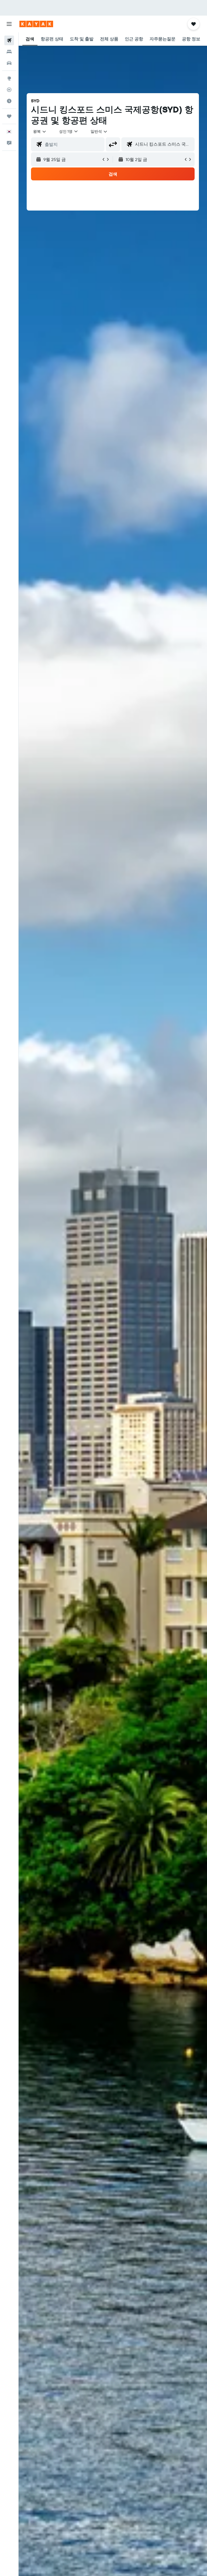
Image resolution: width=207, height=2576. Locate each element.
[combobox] (99, 131)
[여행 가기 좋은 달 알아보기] (9, 101)
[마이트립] (9, 116)
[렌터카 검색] (9, 63)
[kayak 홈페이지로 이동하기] (36, 24)
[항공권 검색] (9, 40)
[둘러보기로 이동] (9, 78)
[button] (9, 24)
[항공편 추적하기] (9, 90)
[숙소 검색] (9, 52)
